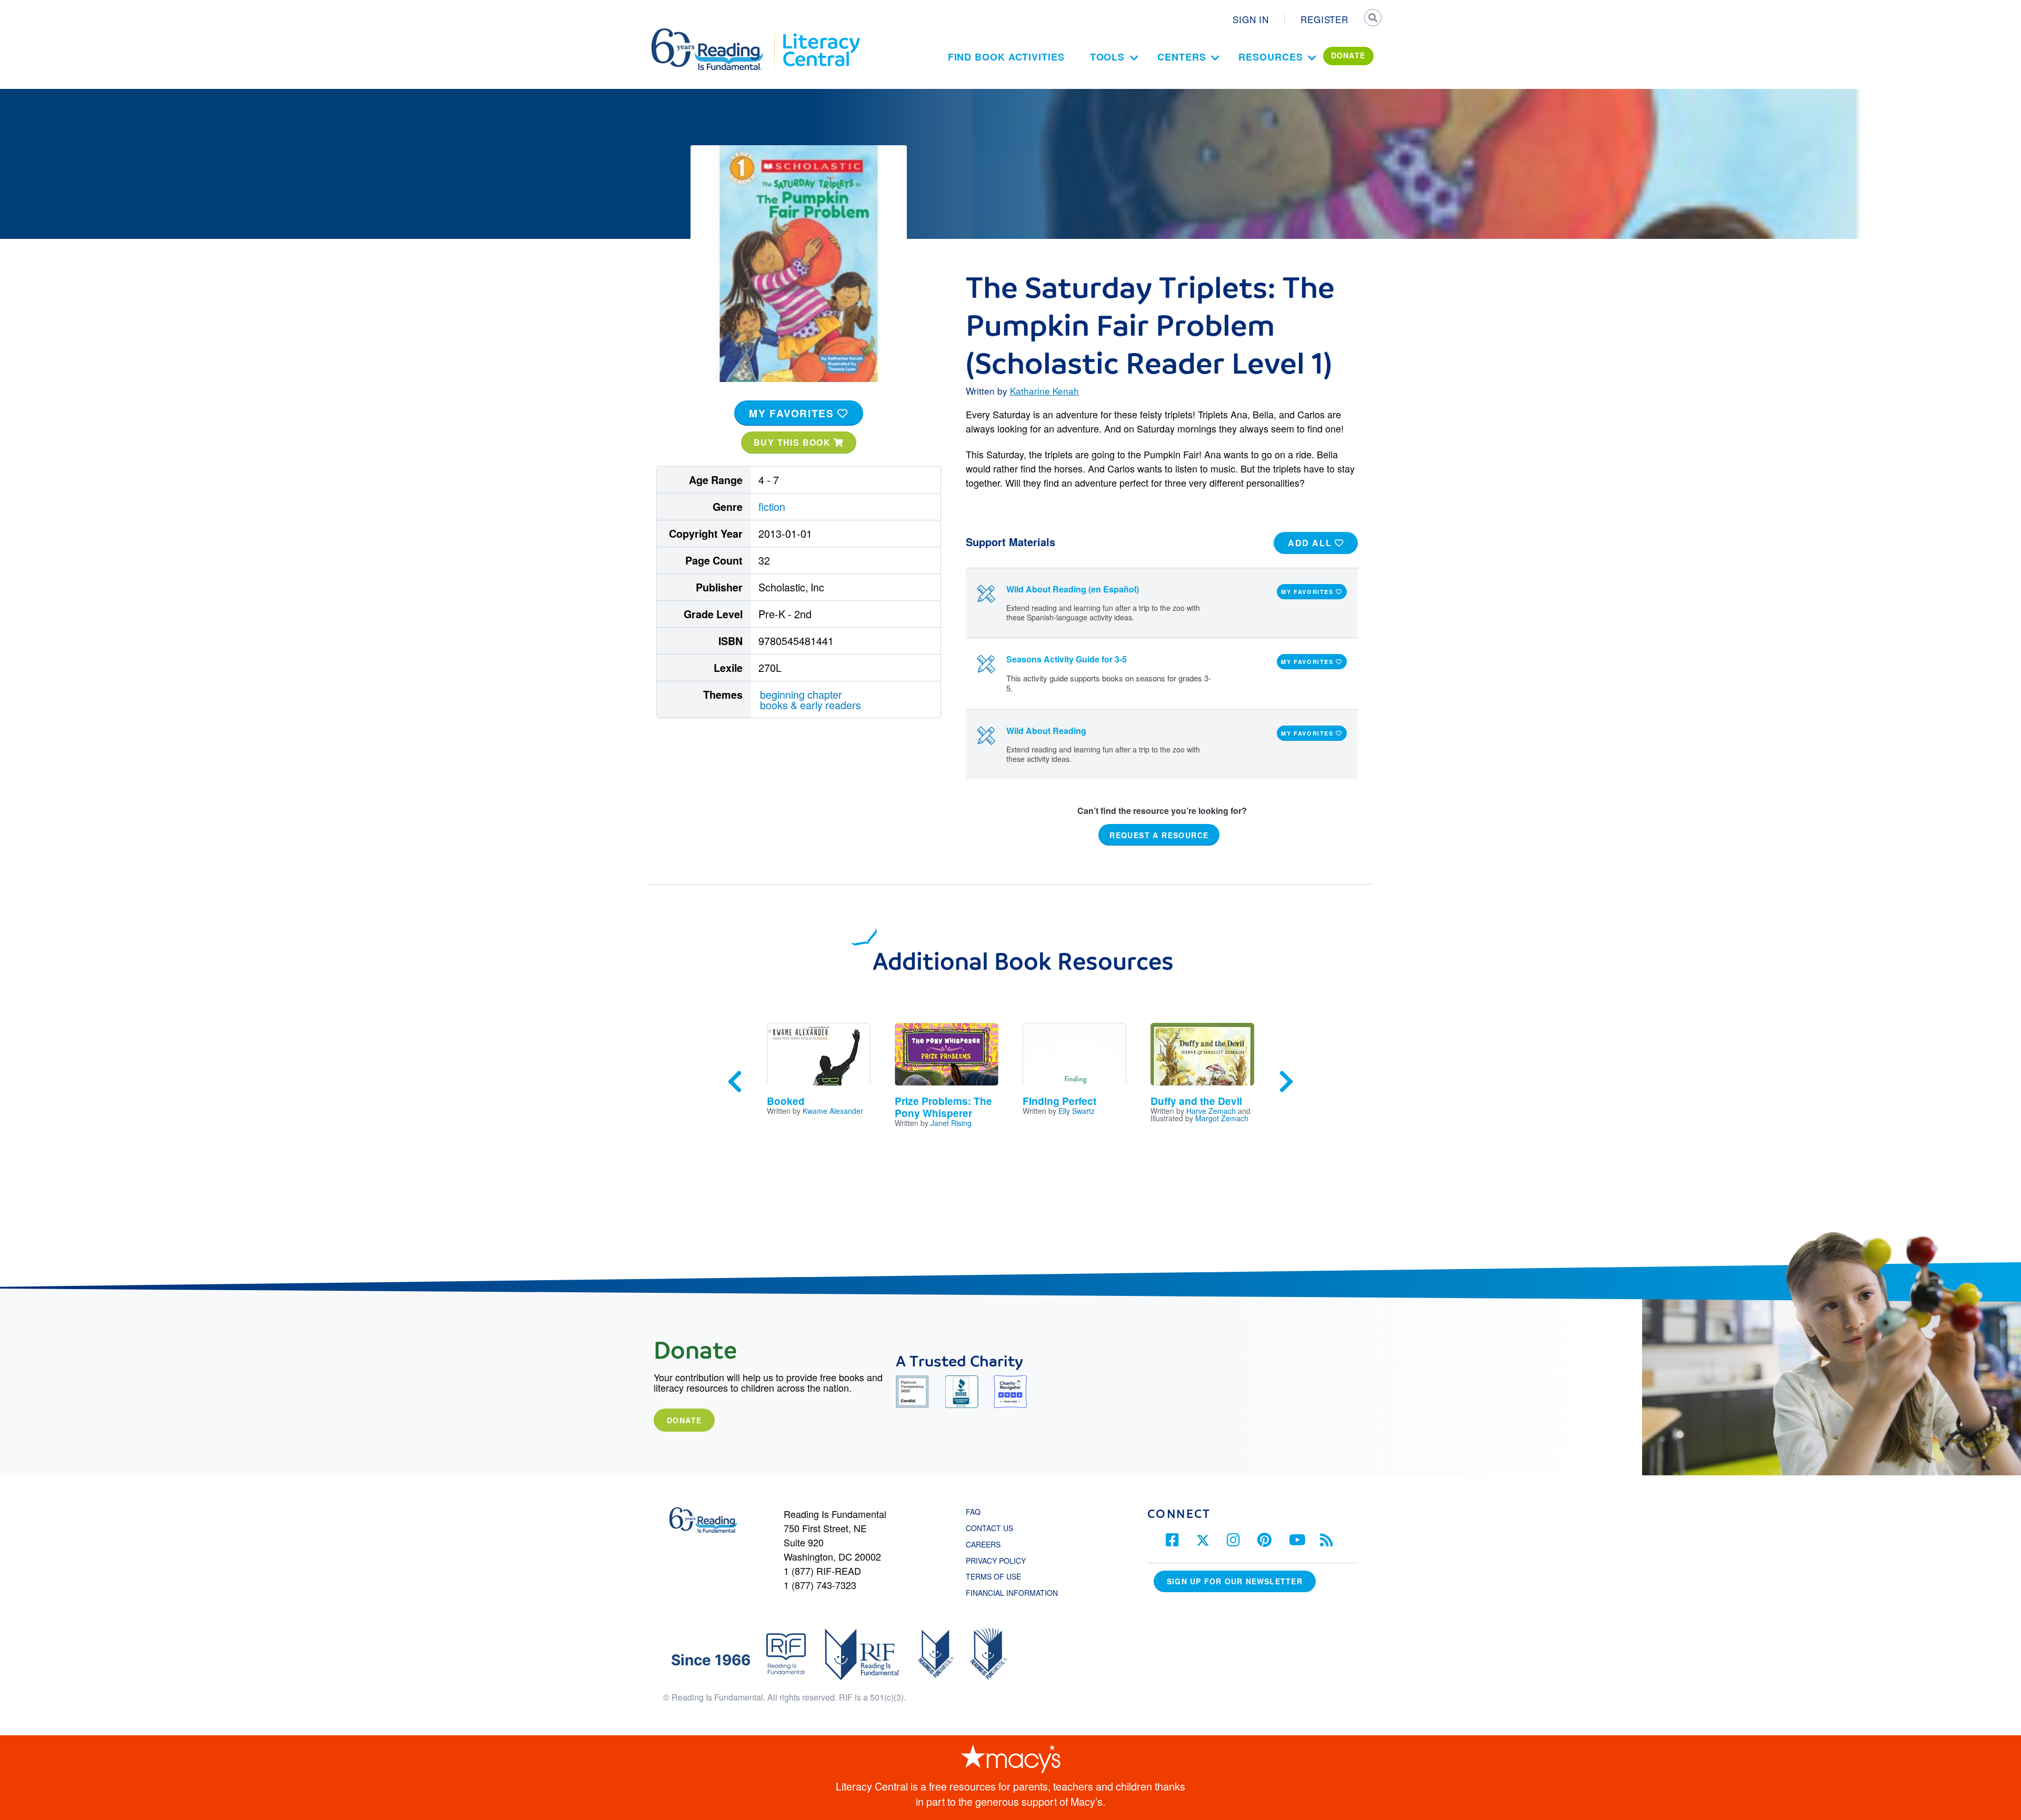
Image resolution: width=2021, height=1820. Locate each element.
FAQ (973, 1512)
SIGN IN (1251, 19)
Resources (1270, 57)
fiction (772, 506)
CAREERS (983, 1544)
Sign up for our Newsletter (1235, 1581)
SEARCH (1372, 19)
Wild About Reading (1046, 731)
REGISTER (1324, 19)
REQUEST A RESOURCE (1159, 835)
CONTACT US (993, 1528)
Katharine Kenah (1044, 391)
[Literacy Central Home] (821, 33)
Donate (684, 1420)
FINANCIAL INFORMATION (1012, 1593)
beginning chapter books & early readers (811, 700)
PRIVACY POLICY (996, 1561)
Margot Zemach (1222, 1118)
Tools (1108, 57)
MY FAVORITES (793, 413)
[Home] (714, 33)
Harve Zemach (1211, 1111)
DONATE (1348, 55)
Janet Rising (951, 1123)
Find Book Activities (1006, 57)
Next (1286, 1082)
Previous (735, 1082)
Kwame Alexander (833, 1111)
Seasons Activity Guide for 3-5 (1067, 659)
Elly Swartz (1077, 1111)
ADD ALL (1311, 543)
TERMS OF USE (999, 1576)
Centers (1182, 57)
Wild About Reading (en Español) (1073, 589)
